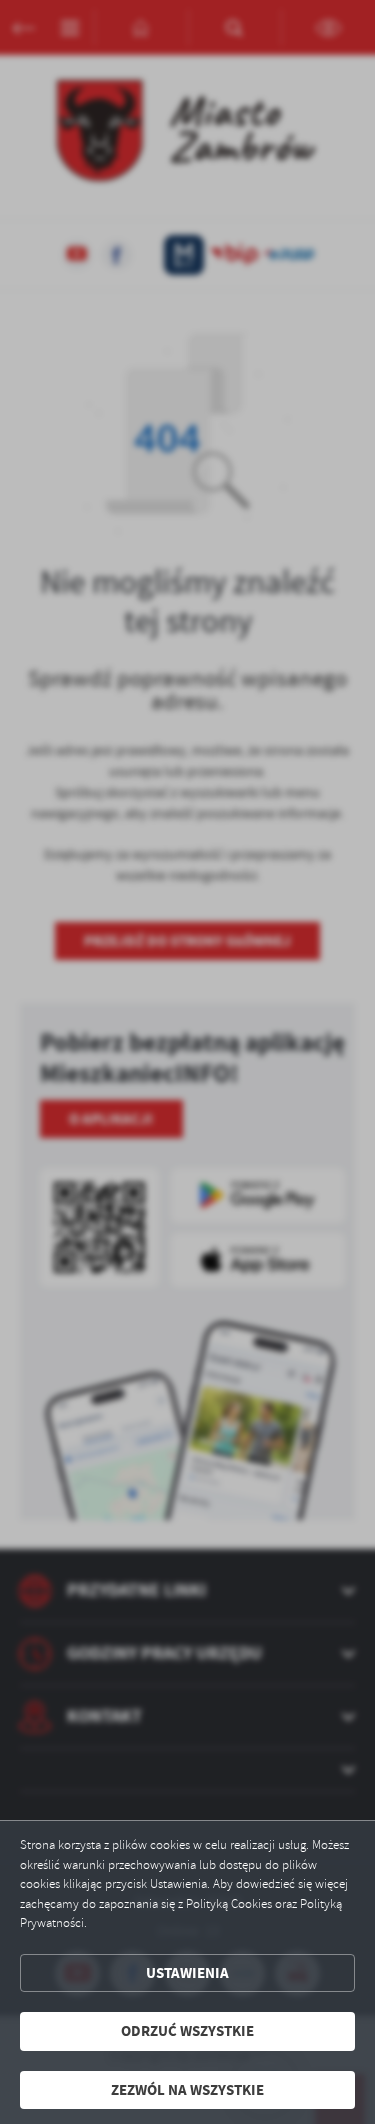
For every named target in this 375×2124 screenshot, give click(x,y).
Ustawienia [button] (187, 1973)
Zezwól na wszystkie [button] (187, 2090)
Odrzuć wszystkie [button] (187, 2031)
